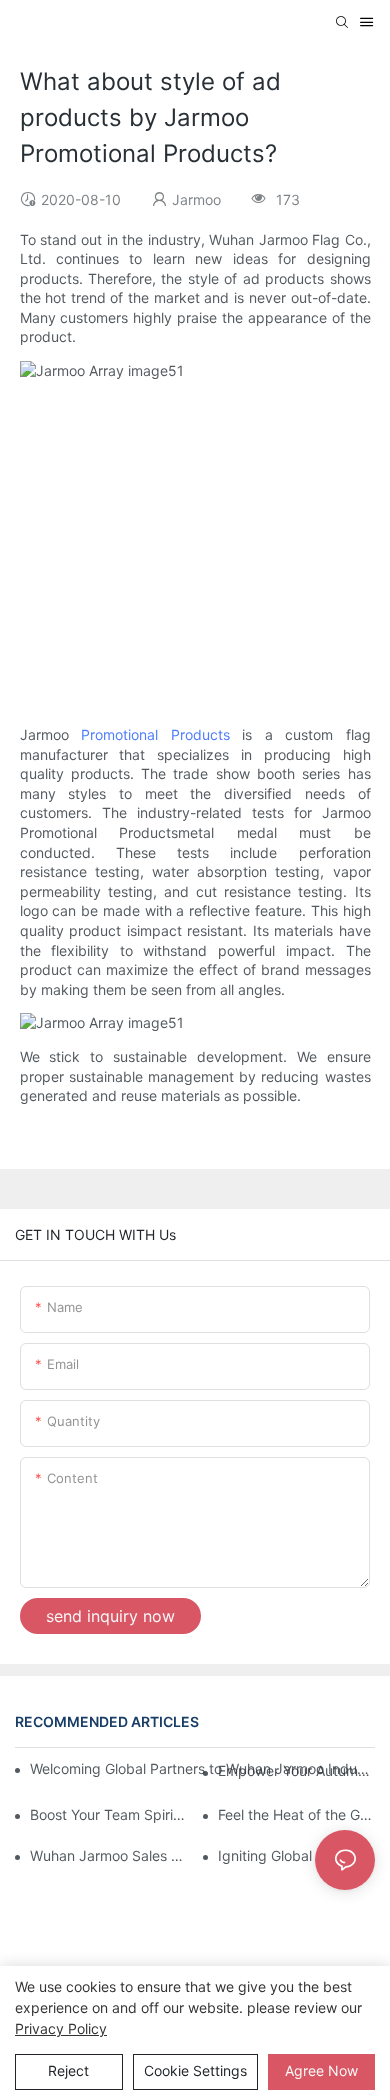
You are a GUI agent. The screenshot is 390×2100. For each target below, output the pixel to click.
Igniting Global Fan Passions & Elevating (296, 1855)
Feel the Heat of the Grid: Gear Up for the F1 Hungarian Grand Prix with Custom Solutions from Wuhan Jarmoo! (296, 1814)
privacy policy (61, 2028)
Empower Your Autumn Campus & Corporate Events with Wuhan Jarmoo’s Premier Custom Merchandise (296, 1770)
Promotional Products (155, 734)
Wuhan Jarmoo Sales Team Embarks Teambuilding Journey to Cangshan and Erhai (108, 1855)
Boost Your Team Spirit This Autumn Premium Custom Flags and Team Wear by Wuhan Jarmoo (108, 1814)
